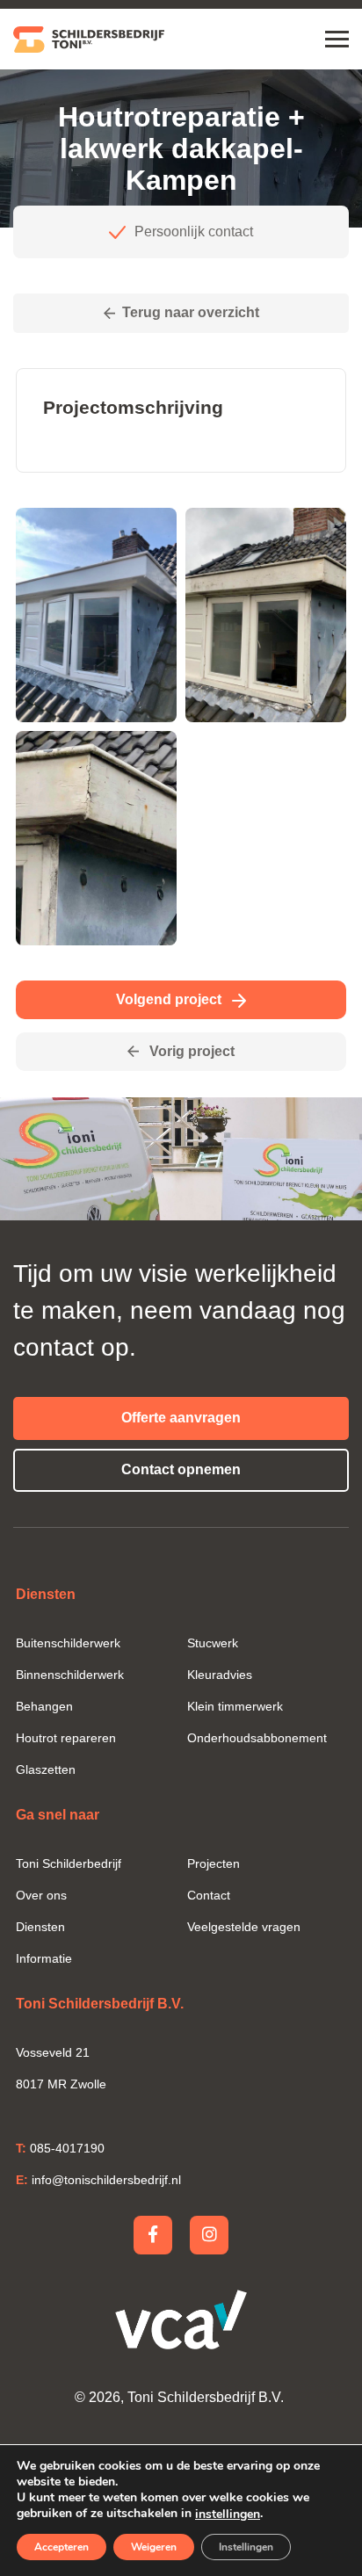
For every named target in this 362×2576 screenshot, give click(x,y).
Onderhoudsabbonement (257, 1738)
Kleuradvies (220, 1675)
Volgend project (170, 999)
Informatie (44, 1958)
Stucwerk (213, 1643)
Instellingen (246, 2547)
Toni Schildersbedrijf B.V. (206, 2397)
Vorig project (190, 1051)
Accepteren (62, 2547)
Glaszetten (46, 1769)
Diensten (40, 1927)
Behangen (44, 1706)
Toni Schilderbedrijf (69, 1863)
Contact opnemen (181, 1469)
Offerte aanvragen (181, 1418)
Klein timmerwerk (235, 1706)
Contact (209, 1895)
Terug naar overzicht (191, 312)
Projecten (214, 1863)
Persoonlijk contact (194, 232)
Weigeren (154, 2547)
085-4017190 (60, 2148)
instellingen (228, 2514)
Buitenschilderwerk (68, 1643)
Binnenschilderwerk (70, 1675)
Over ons (41, 1895)
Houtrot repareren (66, 1738)
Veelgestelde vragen (244, 1927)
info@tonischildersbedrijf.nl (98, 2180)
